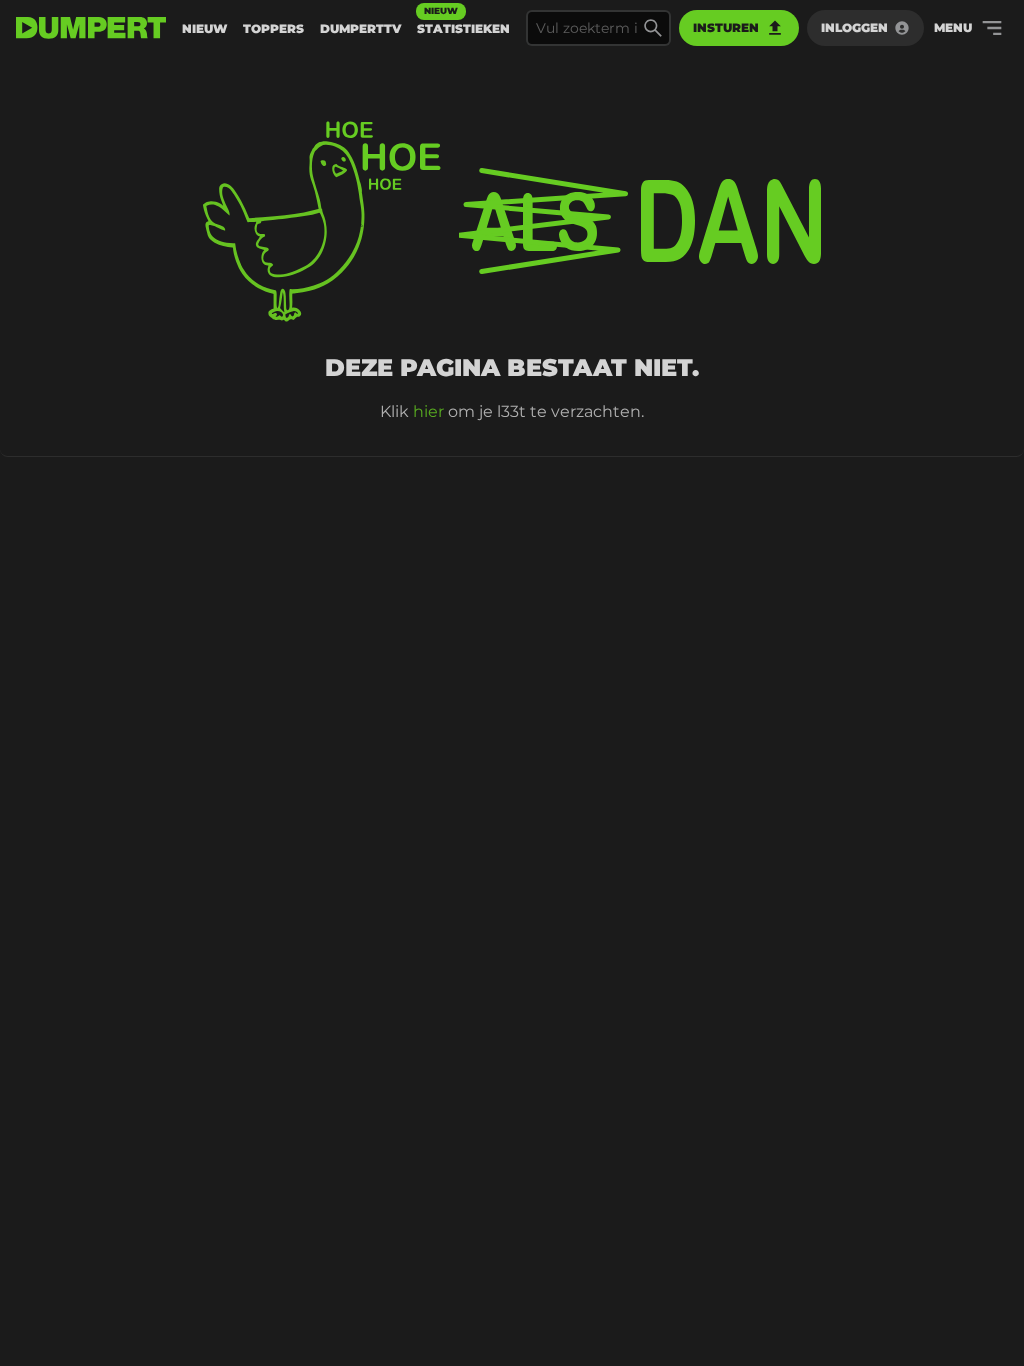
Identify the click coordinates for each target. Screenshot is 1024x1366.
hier (428, 411)
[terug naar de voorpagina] (91, 28)
